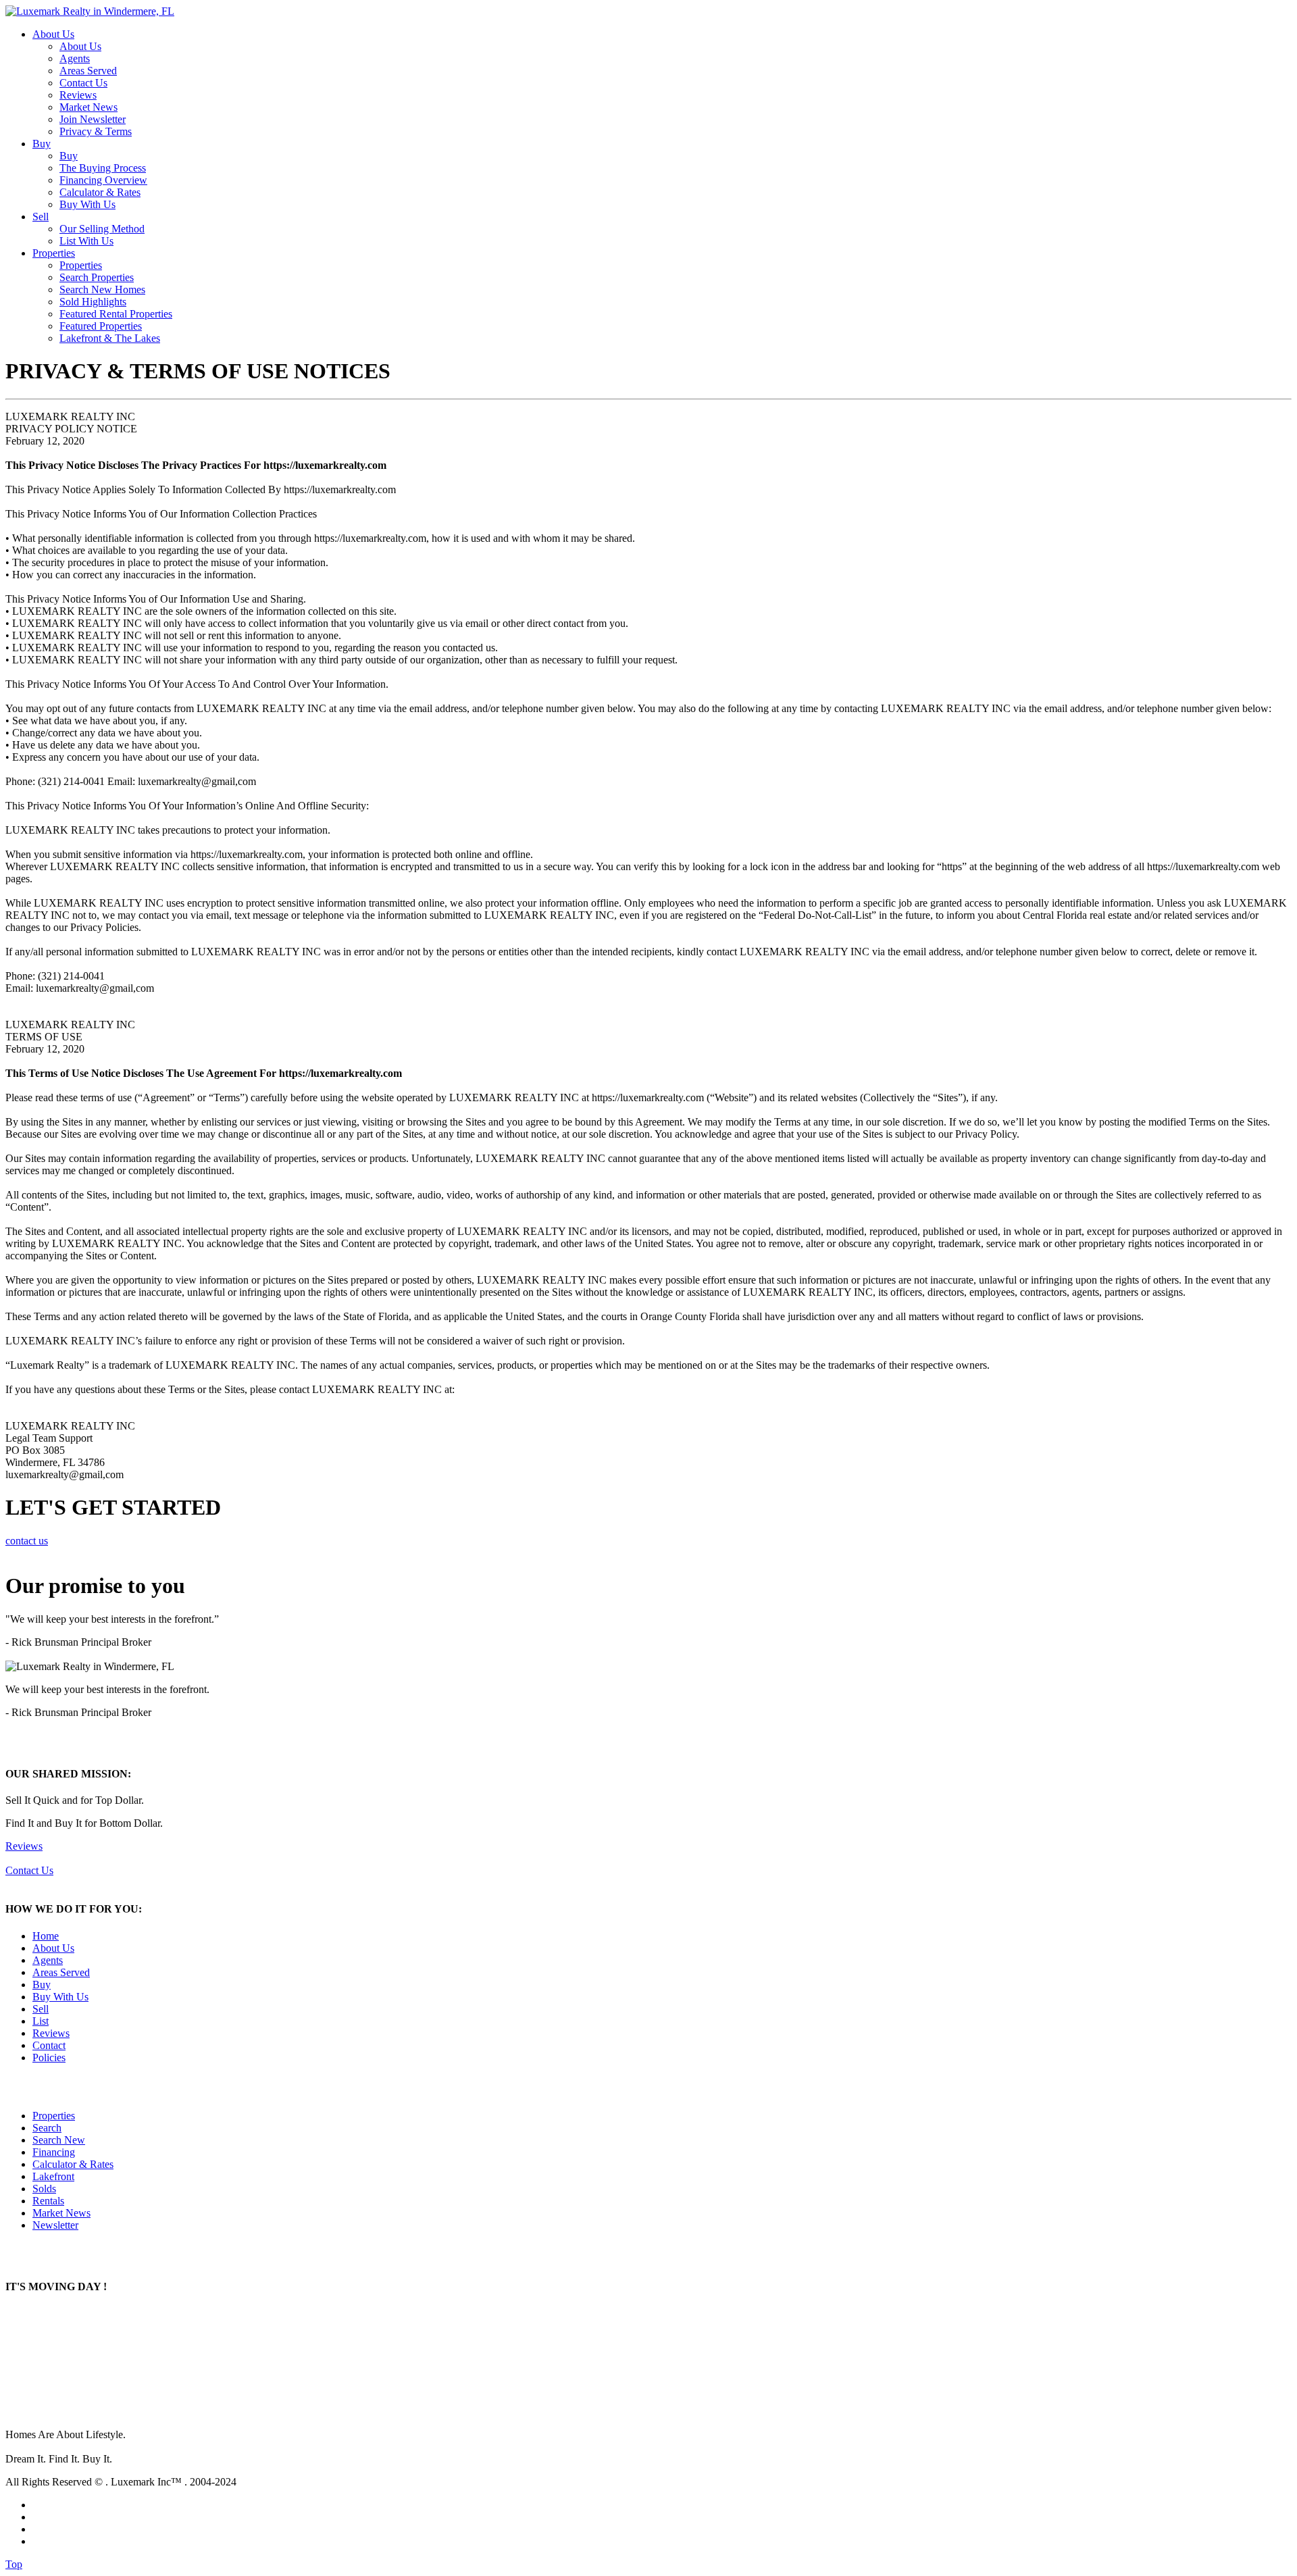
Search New (59, 2140)
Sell (41, 217)
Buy (42, 144)
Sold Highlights (93, 302)
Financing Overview (103, 180)
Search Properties (97, 277)
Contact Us (83, 83)
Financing (54, 2152)
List (41, 2021)
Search (47, 2128)
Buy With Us (87, 204)
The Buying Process (103, 168)
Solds (44, 2189)
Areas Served (88, 71)
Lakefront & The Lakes (110, 338)
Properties (54, 253)
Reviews (78, 95)
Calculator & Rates (100, 192)
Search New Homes (102, 289)
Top (14, 2564)
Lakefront (53, 2176)
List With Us (86, 241)
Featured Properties (101, 326)
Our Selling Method (102, 229)
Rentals (48, 2201)
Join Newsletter (93, 119)
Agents (75, 58)
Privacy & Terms (96, 131)
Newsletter (55, 2225)
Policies (49, 2057)
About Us (53, 34)
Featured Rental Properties (116, 314)
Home (46, 1936)
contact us (27, 1541)
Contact (49, 2045)
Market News (88, 107)
